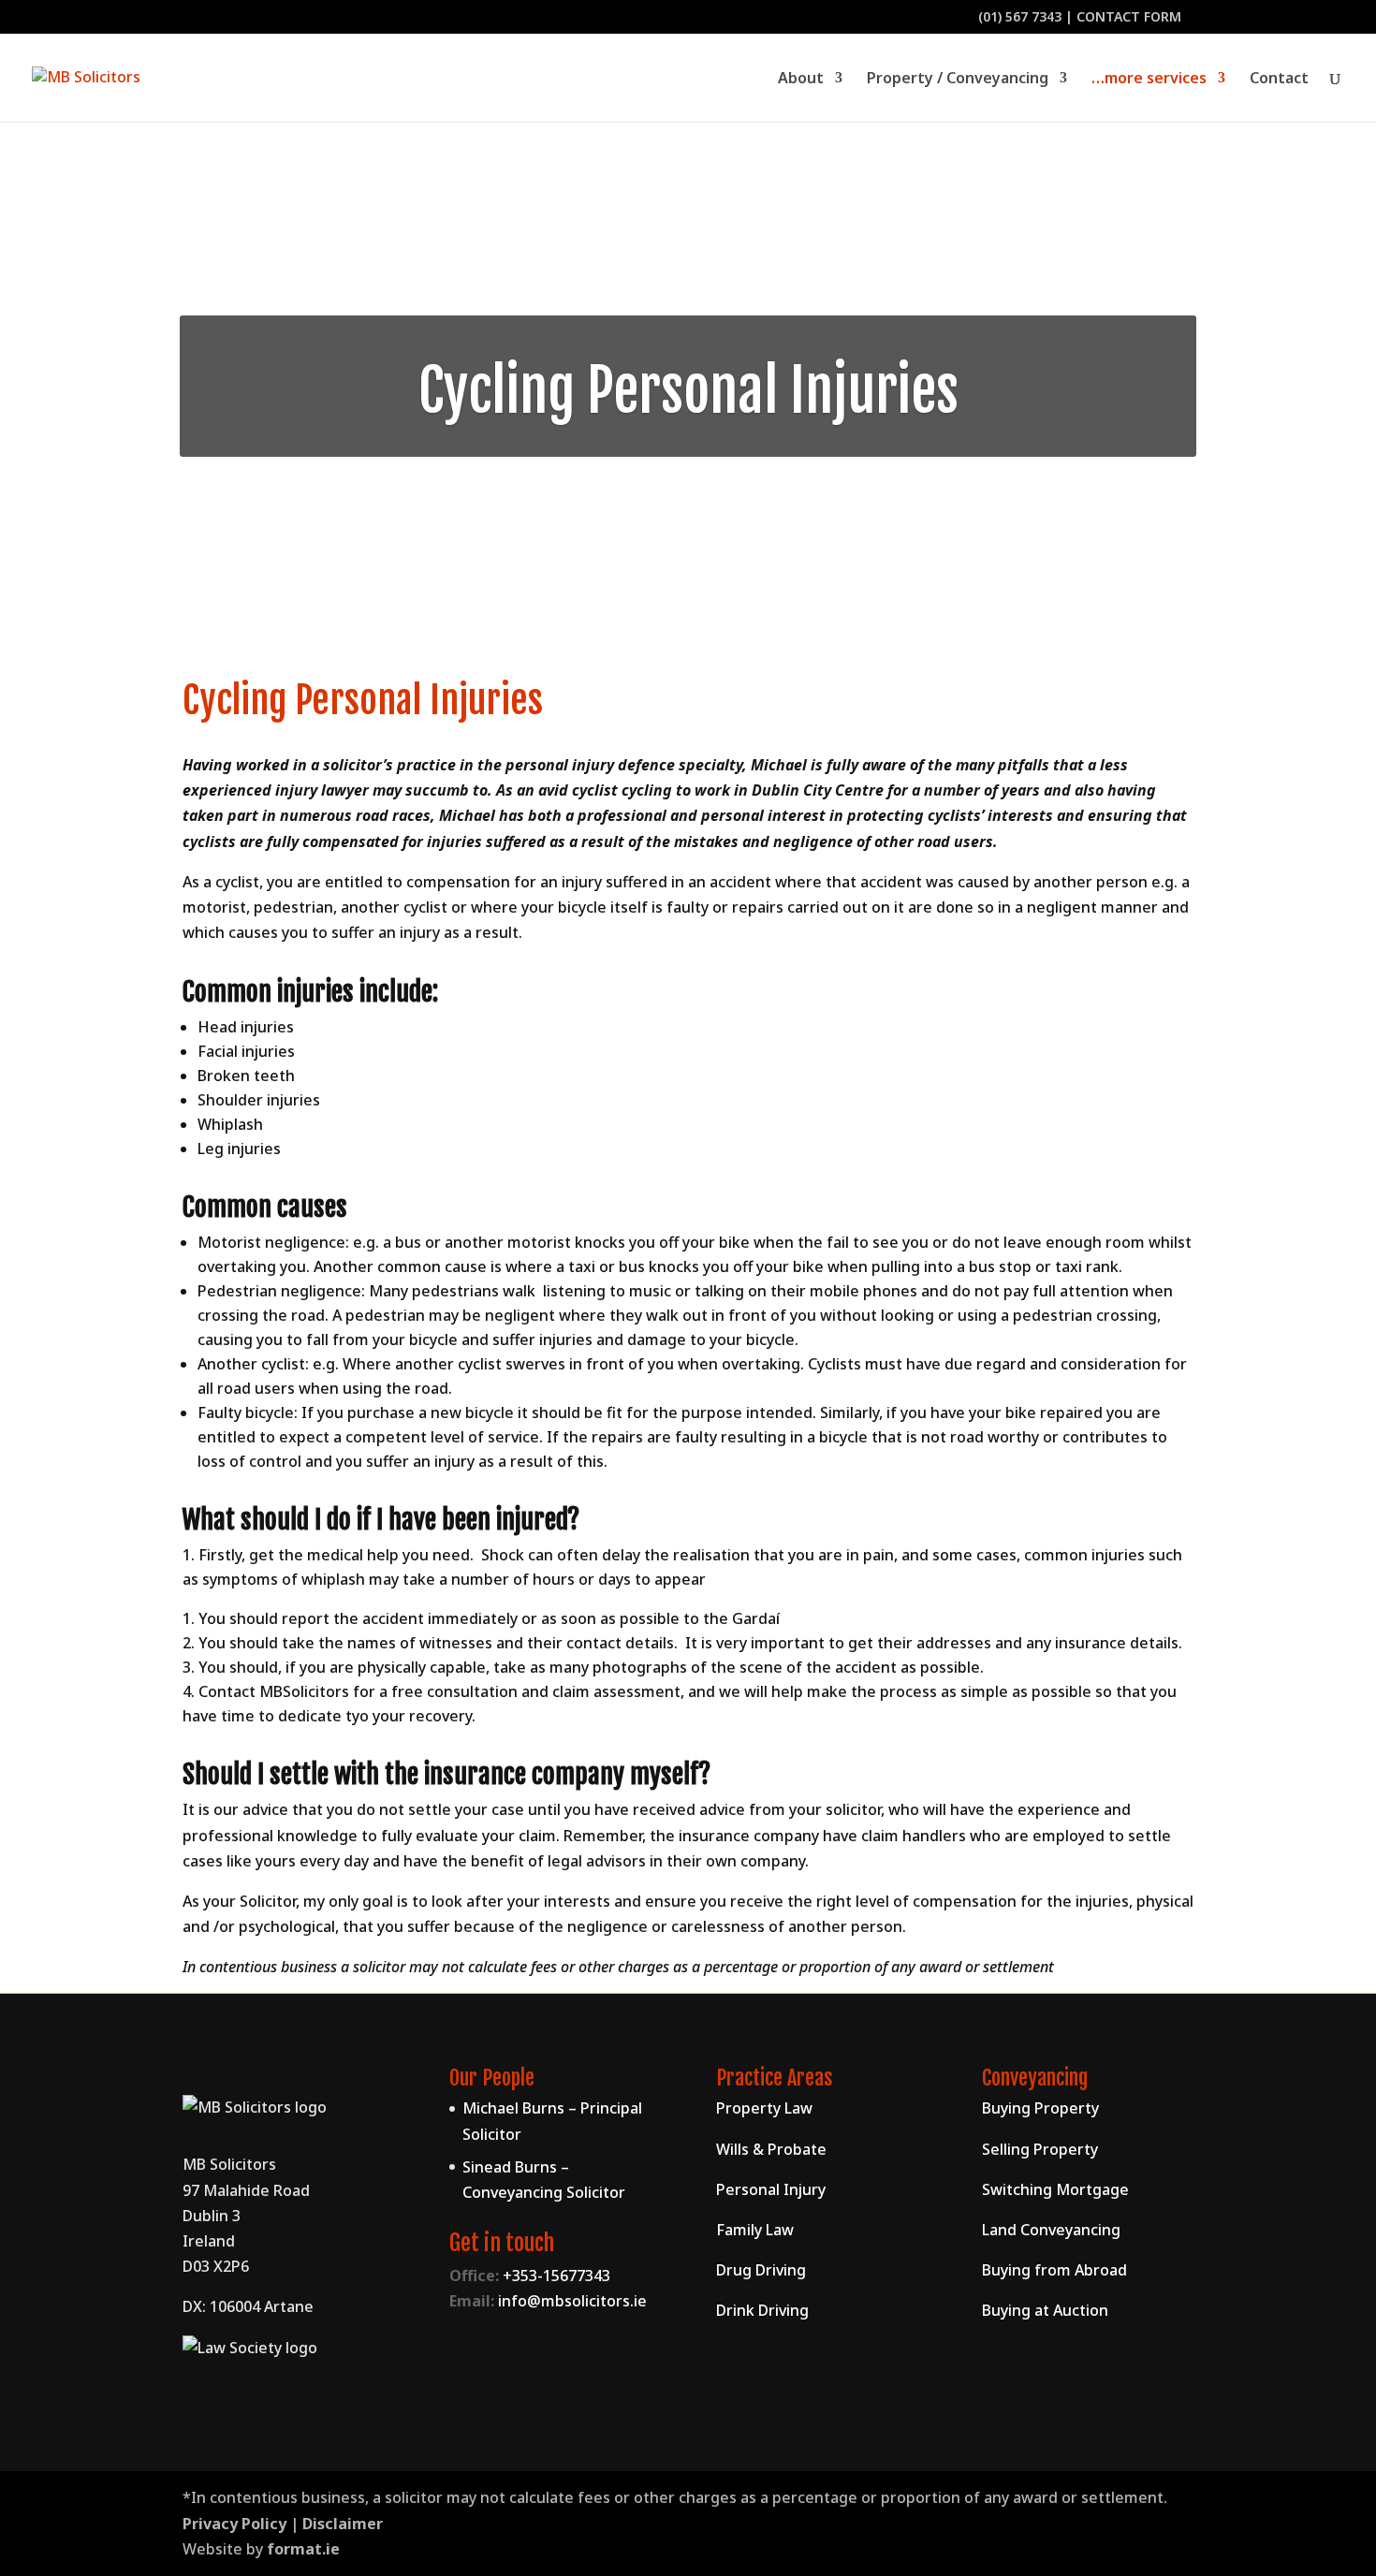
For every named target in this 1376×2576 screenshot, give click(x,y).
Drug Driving (761, 2270)
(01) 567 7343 (1020, 16)
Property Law (764, 2108)
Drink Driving (762, 2310)
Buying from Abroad (1054, 2270)
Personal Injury (771, 2189)
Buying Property (1040, 2108)
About (801, 80)
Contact (1279, 80)
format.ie (303, 2549)
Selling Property (1040, 2149)
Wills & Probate (771, 2149)
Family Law (755, 2230)
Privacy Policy (234, 2524)
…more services (1149, 80)
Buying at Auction (1045, 2310)
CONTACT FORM (1129, 16)
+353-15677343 (556, 2276)
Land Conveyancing (1051, 2230)
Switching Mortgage (1055, 2189)
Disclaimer (343, 2524)
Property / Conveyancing (958, 80)
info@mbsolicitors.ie (572, 2301)
